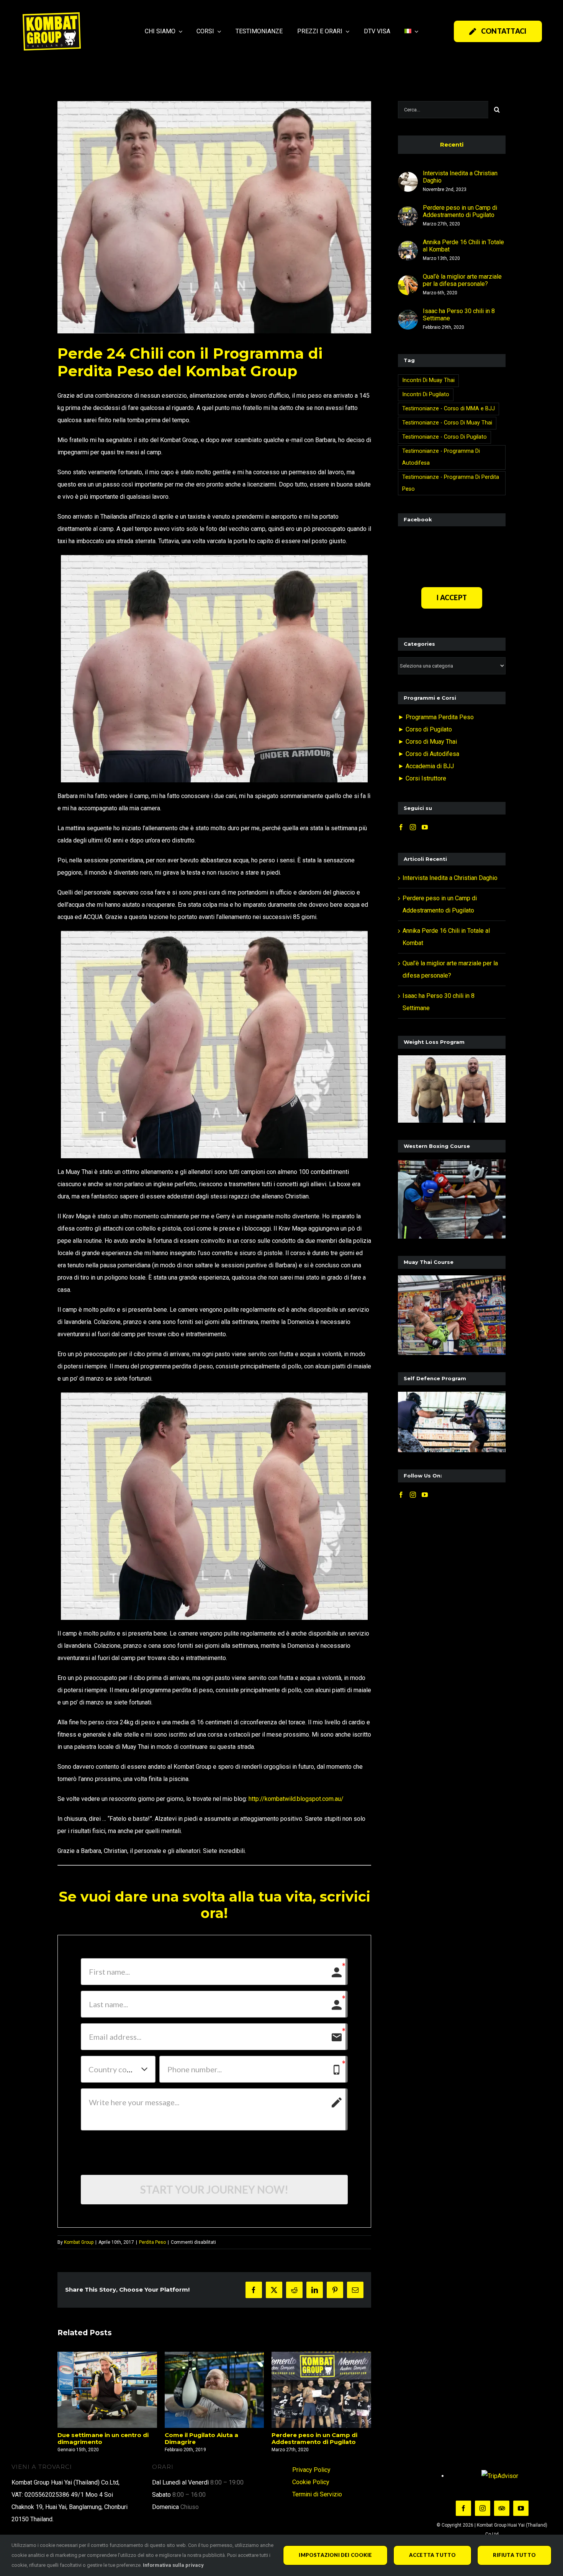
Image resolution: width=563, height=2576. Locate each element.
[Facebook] (401, 827)
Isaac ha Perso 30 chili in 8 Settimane (459, 315)
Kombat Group (79, 2242)
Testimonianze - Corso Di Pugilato (444, 437)
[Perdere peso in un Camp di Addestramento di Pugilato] (214, 2390)
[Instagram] (413, 827)
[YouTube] (425, 827)
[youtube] (521, 2508)
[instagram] (483, 2508)
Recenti (452, 144)
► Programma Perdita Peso (436, 717)
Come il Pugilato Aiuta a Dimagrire (94, 2438)
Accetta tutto (433, 2555)
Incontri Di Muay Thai (428, 380)
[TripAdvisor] (502, 2508)
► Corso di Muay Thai (427, 742)
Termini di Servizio (317, 2494)
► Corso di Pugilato (425, 729)
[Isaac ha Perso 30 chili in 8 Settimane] (408, 316)
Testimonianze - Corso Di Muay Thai (447, 423)
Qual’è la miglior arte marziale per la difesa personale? (462, 280)
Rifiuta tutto (514, 2555)
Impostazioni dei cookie (335, 2555)
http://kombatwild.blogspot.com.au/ (296, 1799)
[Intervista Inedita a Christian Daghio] (408, 178)
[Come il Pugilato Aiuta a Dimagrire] (107, 2390)
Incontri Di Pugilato (426, 394)
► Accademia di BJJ (426, 766)
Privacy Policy (311, 2470)
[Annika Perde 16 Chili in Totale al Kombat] (321, 2390)
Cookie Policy (311, 2482)
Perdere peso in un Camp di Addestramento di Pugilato (208, 2438)
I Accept (452, 597)
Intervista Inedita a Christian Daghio (460, 177)
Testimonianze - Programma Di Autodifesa (441, 457)
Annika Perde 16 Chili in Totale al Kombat (321, 2438)
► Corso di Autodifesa (429, 754)
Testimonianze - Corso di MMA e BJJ (448, 409)
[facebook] (463, 2508)
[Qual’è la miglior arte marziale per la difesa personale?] (408, 281)
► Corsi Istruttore (422, 778)
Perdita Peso (152, 2242)
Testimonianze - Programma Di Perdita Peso (451, 483)
